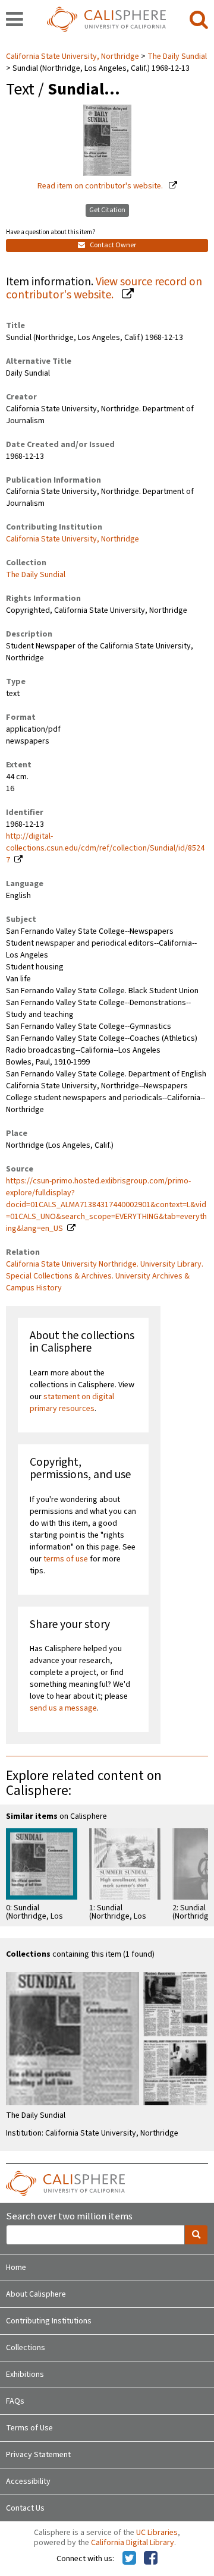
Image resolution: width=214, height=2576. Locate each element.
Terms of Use (29, 2428)
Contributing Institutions (49, 2321)
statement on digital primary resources (72, 1403)
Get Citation (107, 210)
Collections (26, 2348)
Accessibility (28, 2481)
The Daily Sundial (177, 56)
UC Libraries (157, 2533)
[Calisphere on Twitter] (129, 2559)
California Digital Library (133, 2543)
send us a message (63, 1708)
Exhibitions (25, 2375)
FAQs (15, 2401)
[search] (199, 20)
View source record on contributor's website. (104, 289)
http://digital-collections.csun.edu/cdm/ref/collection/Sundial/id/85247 (105, 848)
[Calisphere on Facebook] (151, 2559)
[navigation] (15, 20)
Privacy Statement (38, 2455)
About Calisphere (36, 2294)
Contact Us (25, 2508)
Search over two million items (69, 2217)
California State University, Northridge (73, 56)
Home (16, 2268)
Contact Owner (112, 245)
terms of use (66, 1559)
